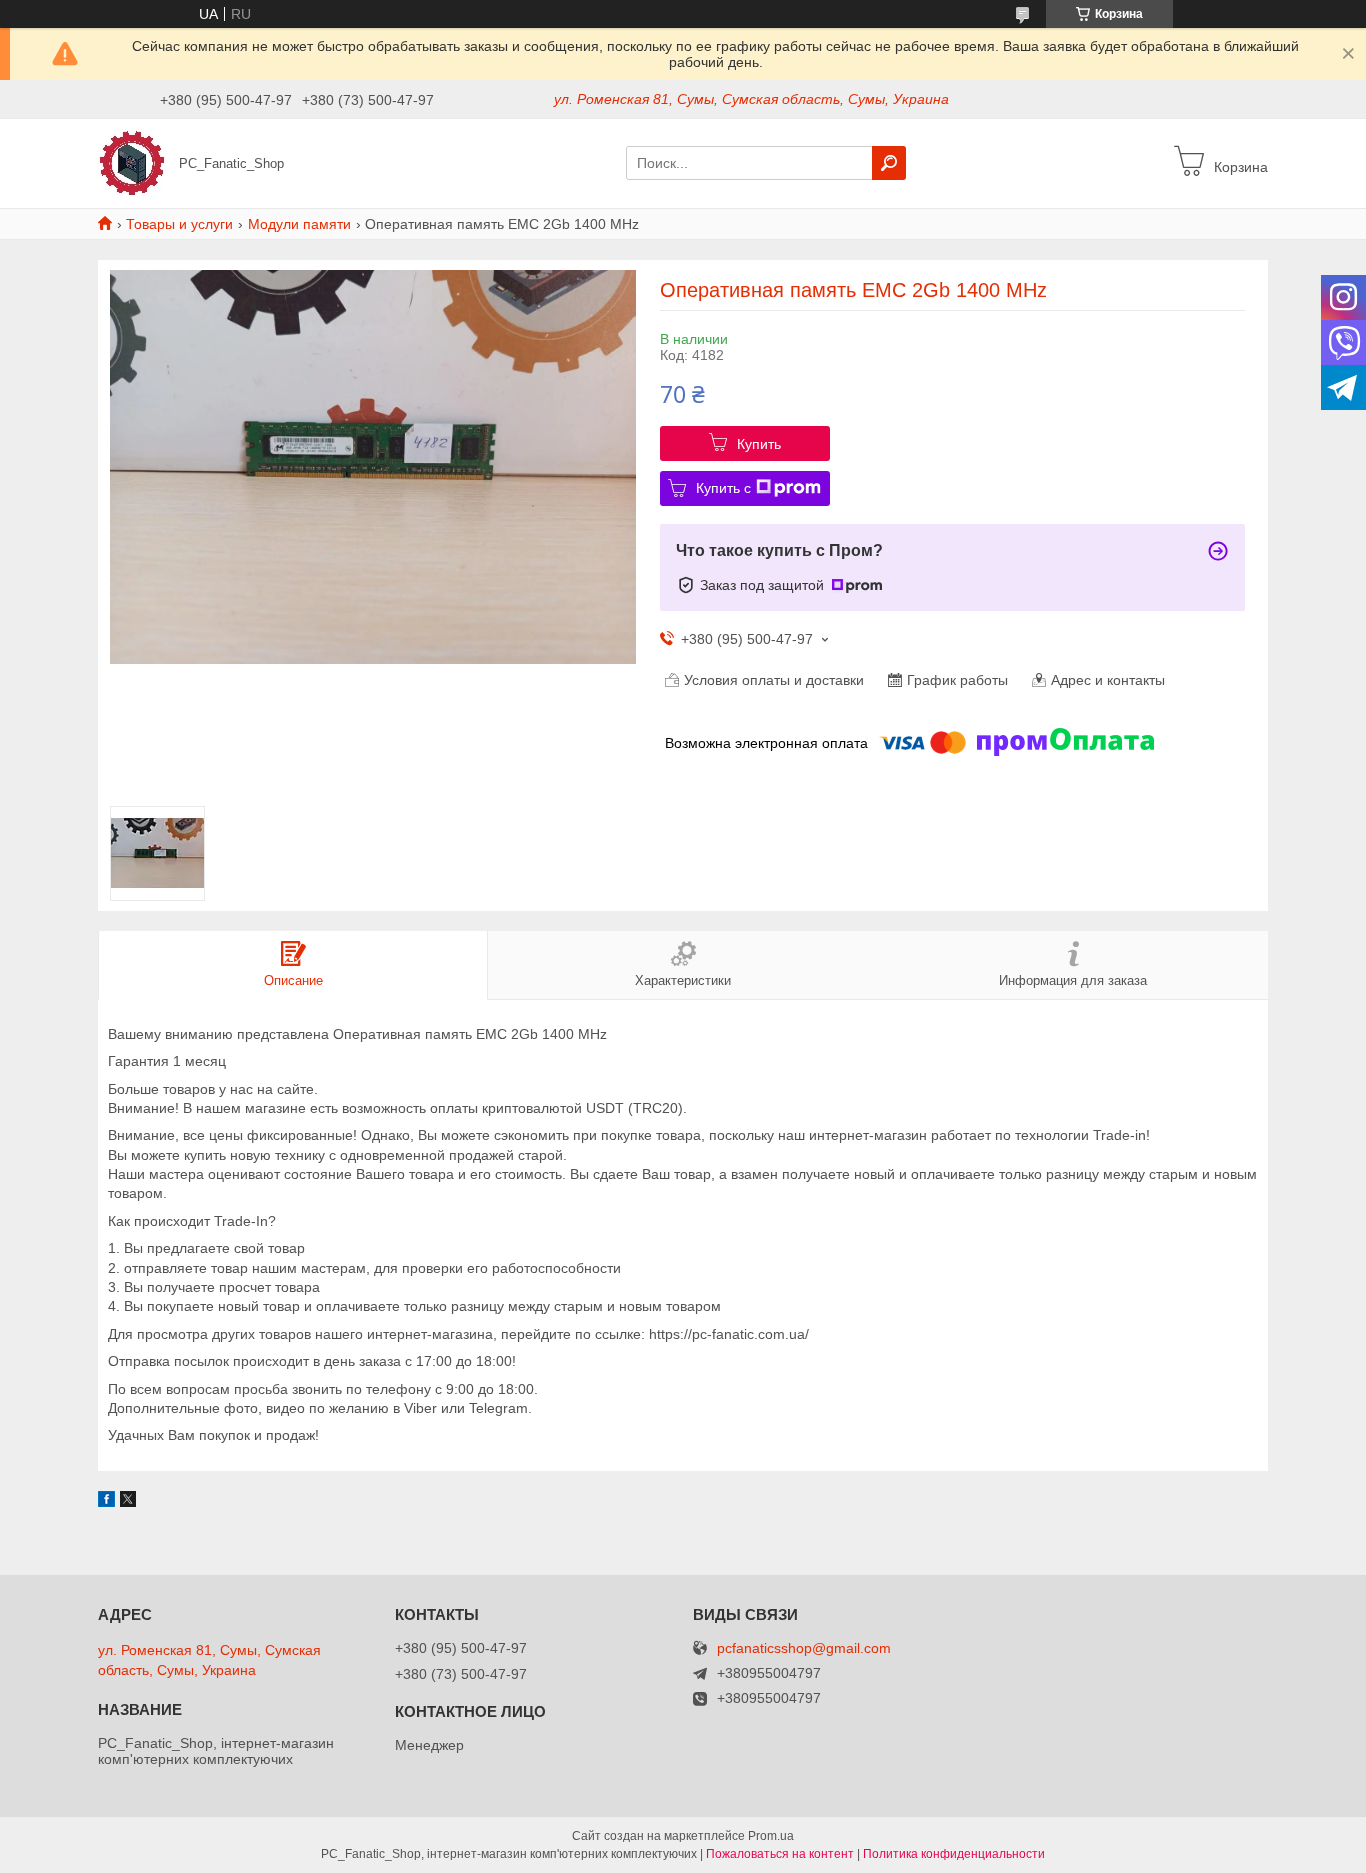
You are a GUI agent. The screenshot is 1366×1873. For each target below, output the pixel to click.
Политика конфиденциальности (954, 1854)
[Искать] (889, 163)
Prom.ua (771, 1836)
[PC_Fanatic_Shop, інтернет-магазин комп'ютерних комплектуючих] (132, 162)
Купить (759, 444)
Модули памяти (299, 224)
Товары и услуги (179, 224)
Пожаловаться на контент (780, 1854)
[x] (128, 1502)
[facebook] (106, 1502)
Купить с (723, 488)
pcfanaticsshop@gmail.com (804, 1648)
